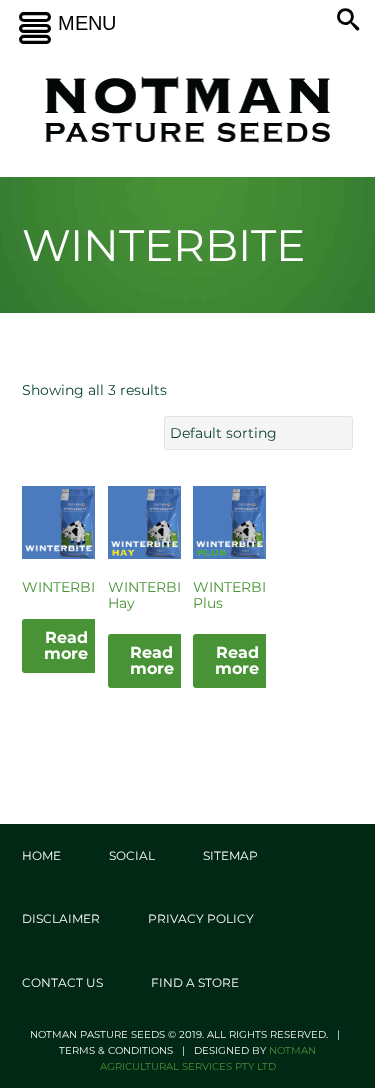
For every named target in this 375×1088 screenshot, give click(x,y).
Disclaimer (61, 918)
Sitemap (230, 855)
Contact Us (62, 982)
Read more (66, 645)
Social (132, 855)
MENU (87, 23)
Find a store (195, 982)
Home (41, 855)
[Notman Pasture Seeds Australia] (187, 109)
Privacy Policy (201, 918)
